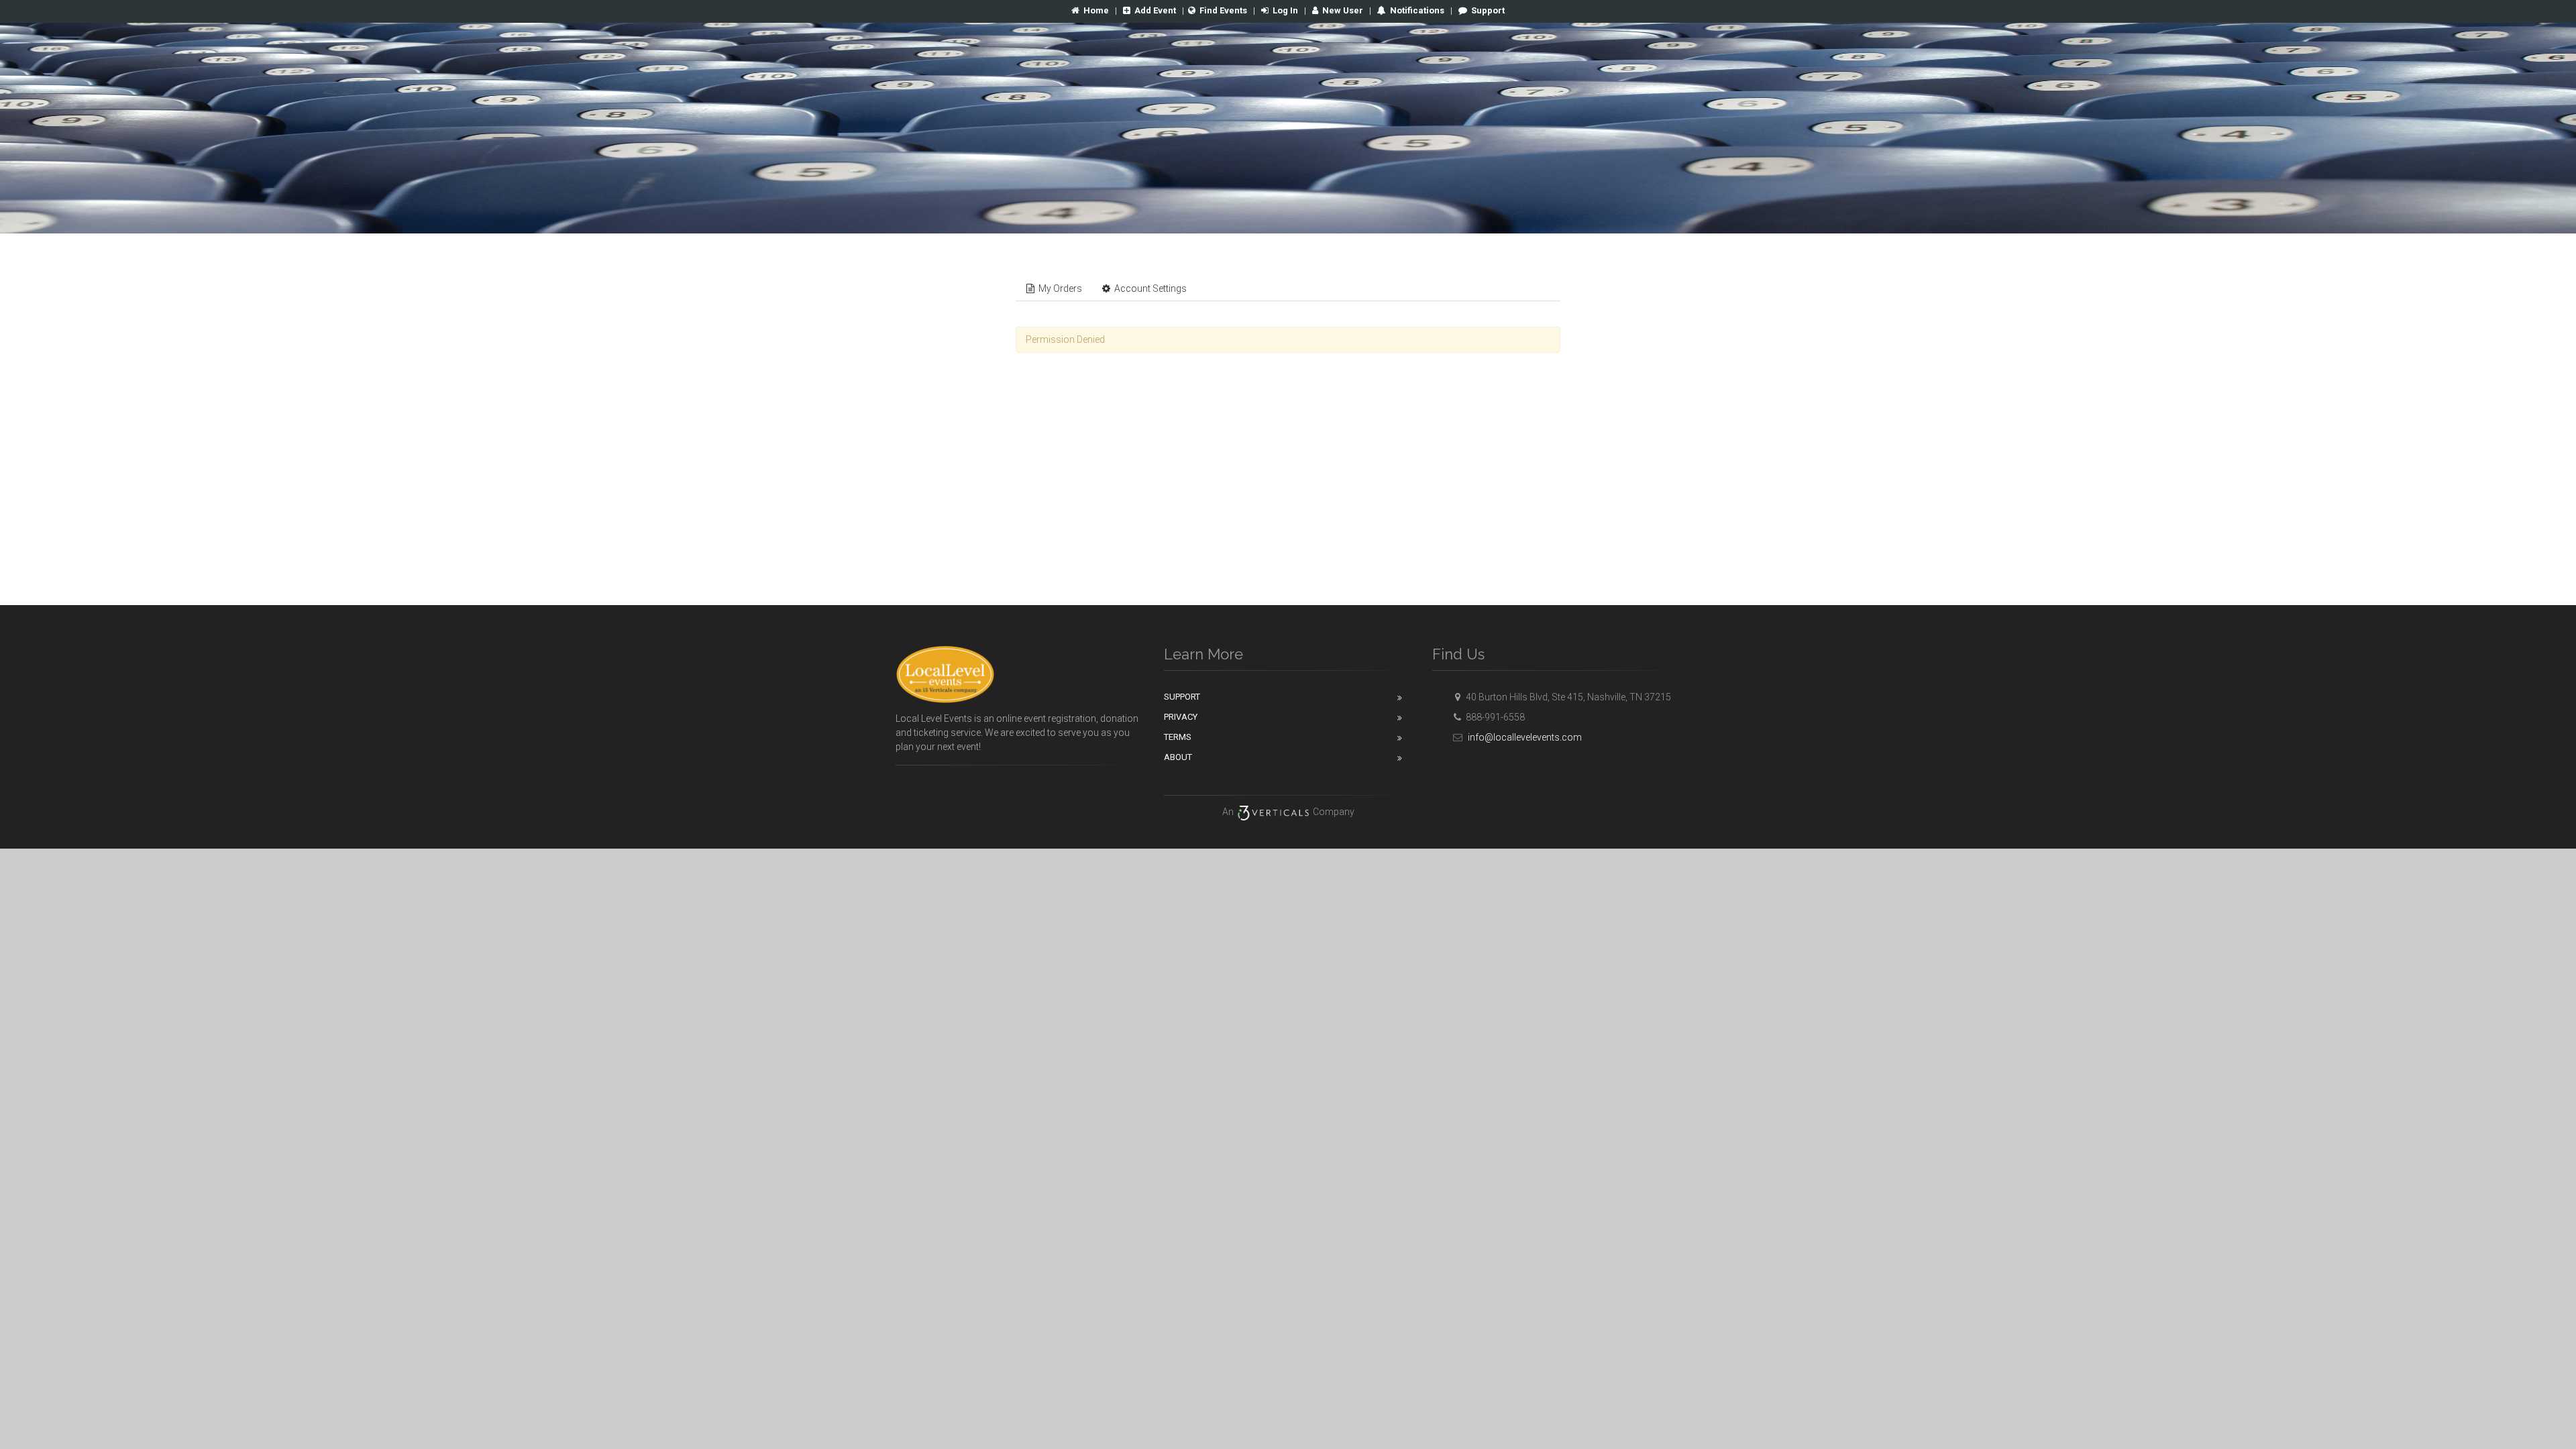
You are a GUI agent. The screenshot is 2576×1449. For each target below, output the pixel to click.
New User (1343, 10)
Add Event (1155, 10)
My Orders (1059, 288)
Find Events (1223, 10)
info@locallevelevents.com (1524, 737)
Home (1096, 10)
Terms (1178, 737)
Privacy (1181, 717)
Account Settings (1149, 288)
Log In (1285, 10)
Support (1488, 10)
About (1178, 757)
